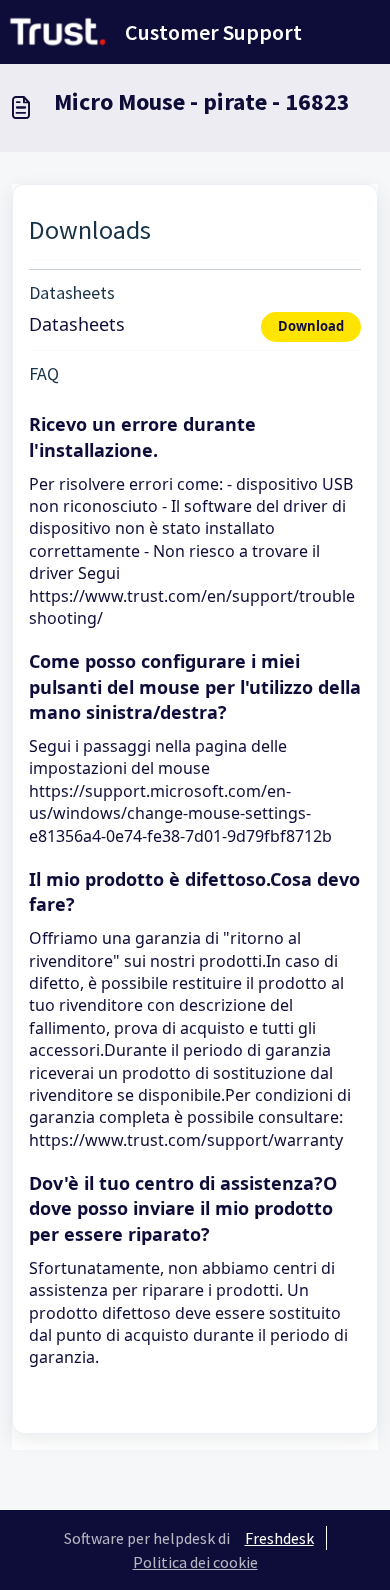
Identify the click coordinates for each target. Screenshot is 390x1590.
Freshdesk (279, 1538)
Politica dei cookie (195, 1562)
